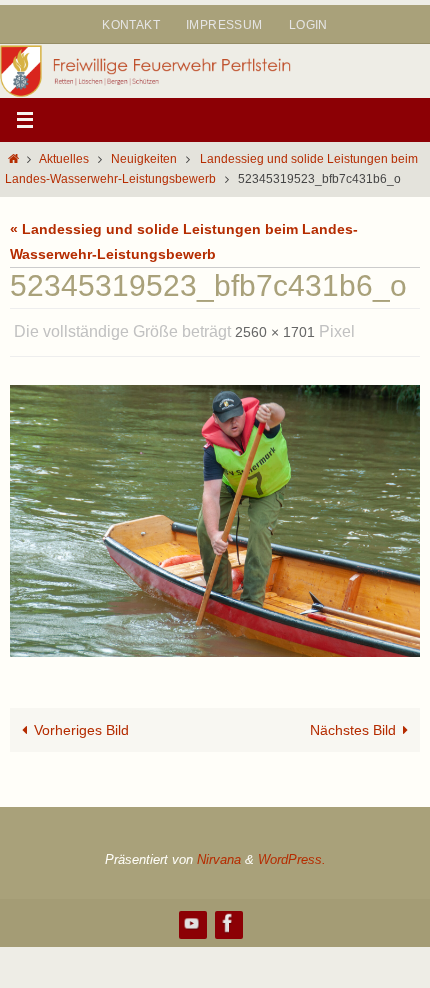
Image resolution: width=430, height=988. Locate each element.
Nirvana (219, 854)
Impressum (224, 25)
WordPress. (292, 854)
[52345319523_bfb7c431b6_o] (215, 516)
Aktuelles (64, 159)
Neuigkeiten (144, 159)
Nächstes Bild (353, 724)
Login (308, 25)
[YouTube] (192, 917)
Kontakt (131, 25)
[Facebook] (228, 917)
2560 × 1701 (275, 330)
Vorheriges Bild (81, 724)
